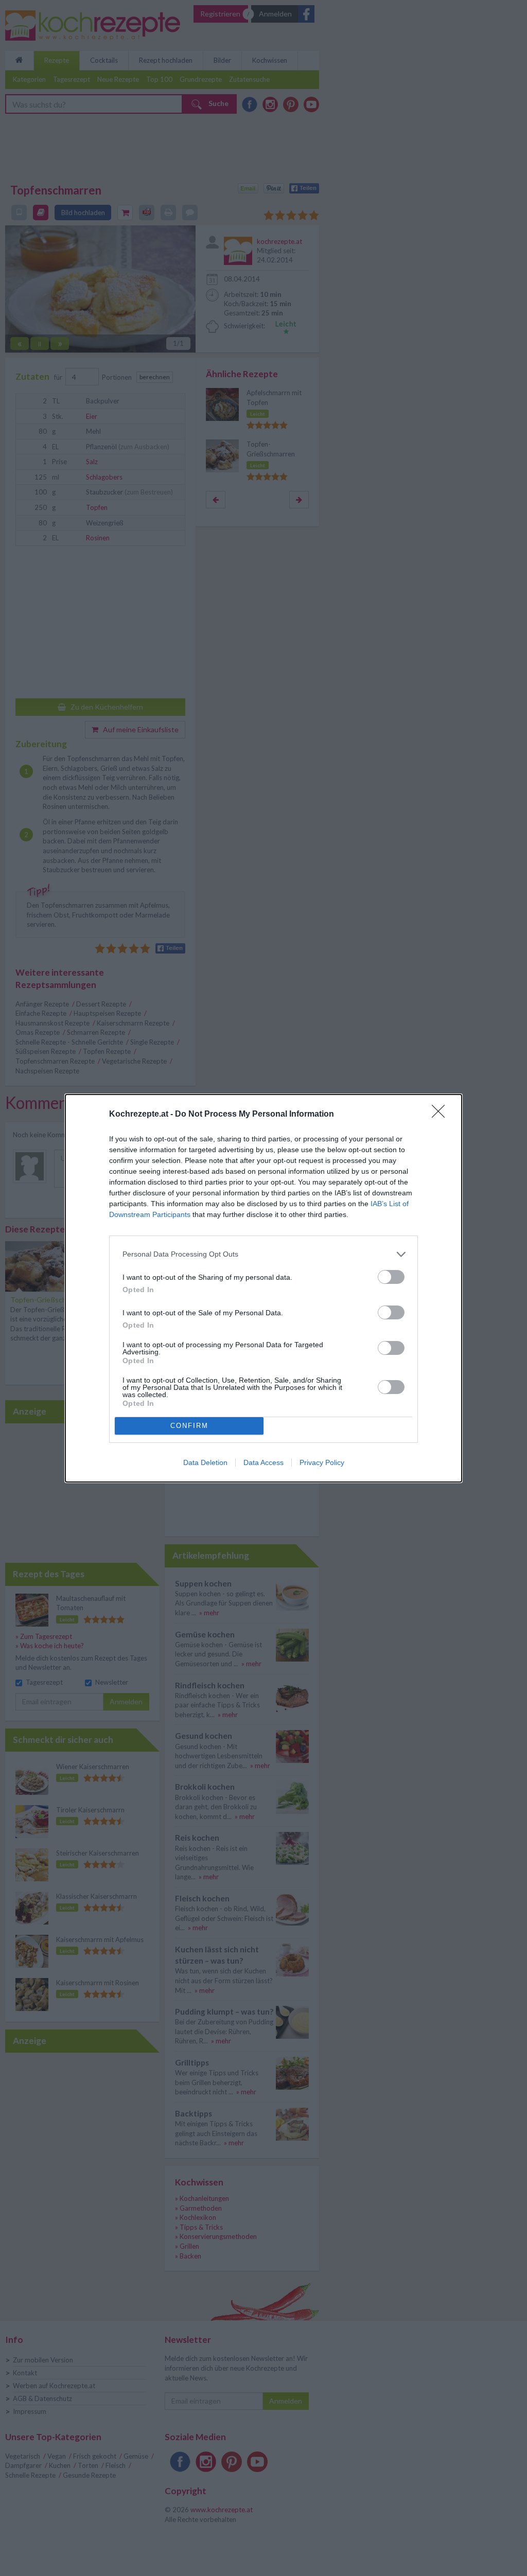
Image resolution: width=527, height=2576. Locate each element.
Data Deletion (205, 1462)
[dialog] (263, 1288)
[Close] (442, 1115)
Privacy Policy (322, 1462)
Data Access (263, 1462)
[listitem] (263, 1254)
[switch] (391, 1277)
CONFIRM (189, 1426)
